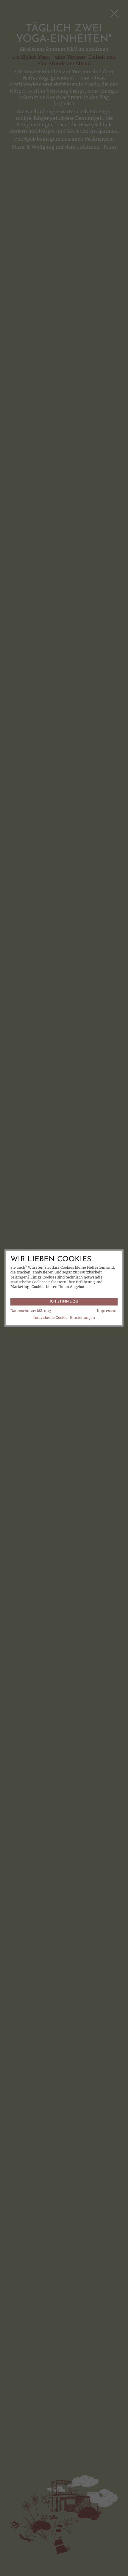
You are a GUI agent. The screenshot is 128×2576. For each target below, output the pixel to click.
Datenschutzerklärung (31, 1311)
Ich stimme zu (64, 1302)
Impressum (107, 1311)
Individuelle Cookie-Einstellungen (64, 1318)
